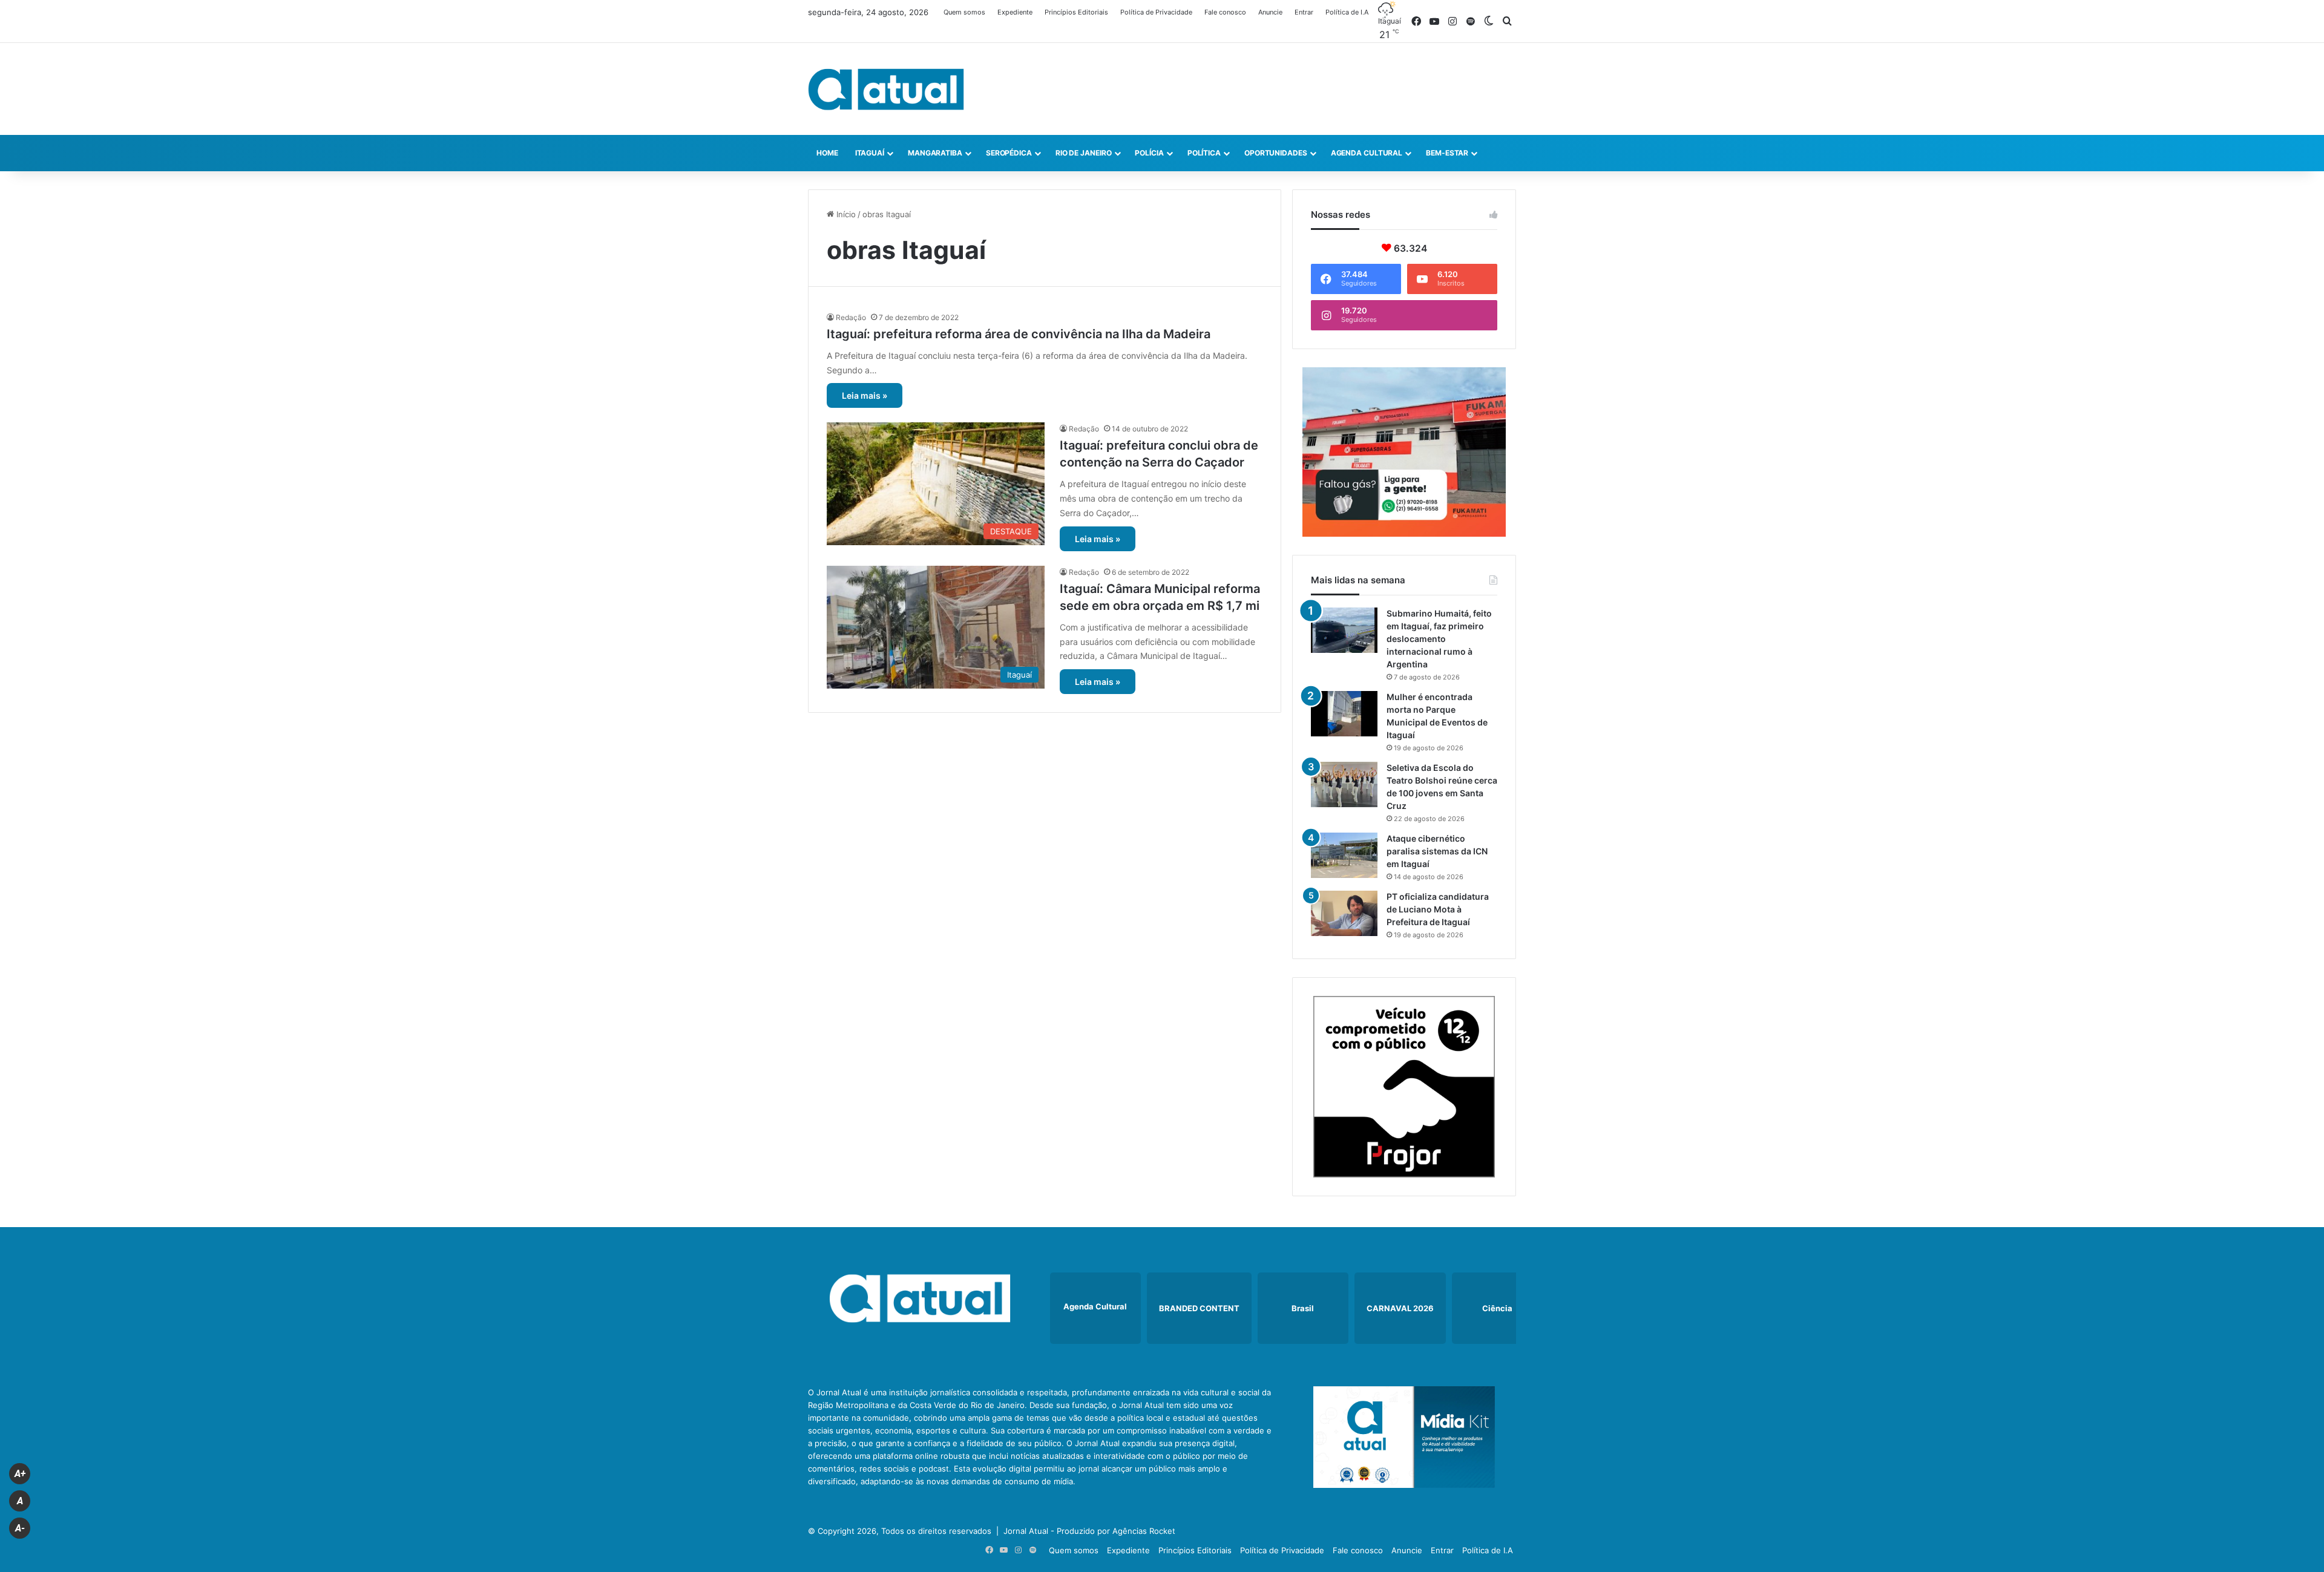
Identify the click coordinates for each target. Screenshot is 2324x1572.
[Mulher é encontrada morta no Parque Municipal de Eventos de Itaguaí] (1344, 714)
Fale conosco (1225, 12)
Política (1204, 153)
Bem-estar (1447, 153)
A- (20, 1528)
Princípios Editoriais (1076, 12)
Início (845, 214)
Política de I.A (1347, 12)
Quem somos (964, 12)
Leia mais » (865, 395)
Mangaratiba (935, 153)
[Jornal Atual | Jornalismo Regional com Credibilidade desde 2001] (886, 89)
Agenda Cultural (1367, 153)
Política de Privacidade (1156, 12)
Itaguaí (870, 153)
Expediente (1015, 12)
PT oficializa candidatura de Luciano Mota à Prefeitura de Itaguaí (1438, 909)
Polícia (1149, 153)
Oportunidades (1276, 153)
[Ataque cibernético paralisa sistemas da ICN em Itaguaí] (1344, 855)
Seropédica (1009, 153)
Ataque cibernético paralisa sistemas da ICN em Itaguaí (1437, 851)
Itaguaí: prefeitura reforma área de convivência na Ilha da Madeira (1019, 334)
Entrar (1304, 12)
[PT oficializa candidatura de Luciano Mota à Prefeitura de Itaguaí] (1344, 913)
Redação (851, 317)
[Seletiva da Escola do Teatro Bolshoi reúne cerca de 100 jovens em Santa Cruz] (1344, 784)
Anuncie (1270, 12)
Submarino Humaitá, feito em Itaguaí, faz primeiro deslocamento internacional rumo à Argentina (1439, 639)
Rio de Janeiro (1084, 153)
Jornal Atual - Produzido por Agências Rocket (1089, 1531)
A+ (20, 1474)
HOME (827, 153)
